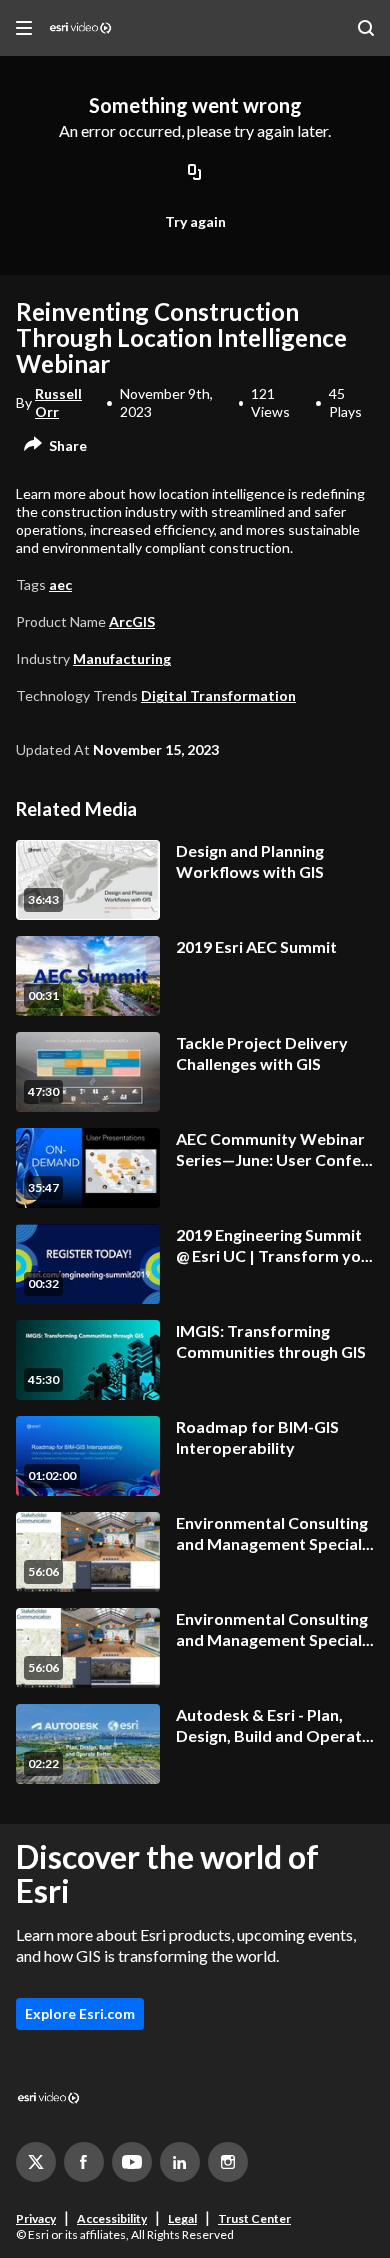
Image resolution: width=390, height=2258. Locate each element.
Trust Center (254, 2218)
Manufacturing (122, 658)
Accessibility (112, 2218)
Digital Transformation (218, 695)
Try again (195, 221)
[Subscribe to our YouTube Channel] (132, 2162)
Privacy (36, 2218)
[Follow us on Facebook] (84, 2162)
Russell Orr (58, 402)
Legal (182, 2218)
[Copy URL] (195, 174)
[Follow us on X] (36, 2162)
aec (60, 584)
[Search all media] (366, 28)
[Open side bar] (24, 28)
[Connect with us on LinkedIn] (180, 2162)
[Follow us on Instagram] (228, 2162)
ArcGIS (132, 621)
